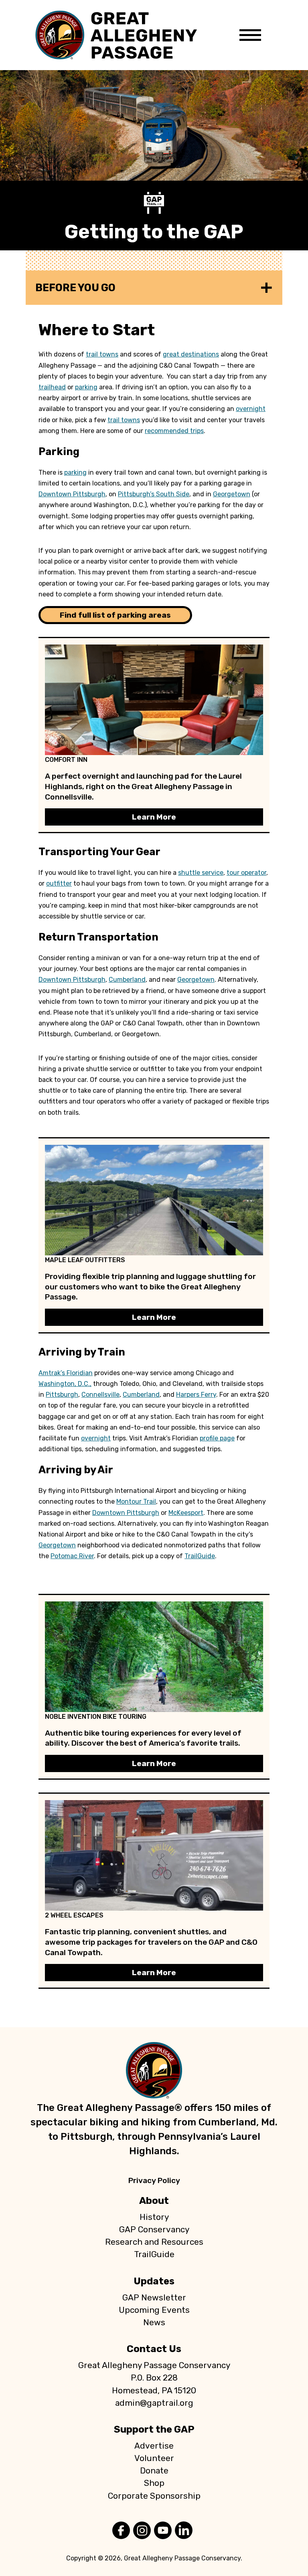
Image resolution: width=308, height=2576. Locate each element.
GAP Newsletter (154, 2298)
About (154, 2201)
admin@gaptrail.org (154, 2403)
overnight (251, 409)
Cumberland (127, 980)
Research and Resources (154, 2242)
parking (86, 387)
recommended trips (174, 431)
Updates (154, 2281)
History (154, 2217)
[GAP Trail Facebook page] (121, 2531)
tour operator (246, 873)
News (154, 2322)
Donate (154, 2471)
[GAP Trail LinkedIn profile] (184, 2531)
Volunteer (154, 2458)
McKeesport (186, 1513)
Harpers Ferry (196, 1395)
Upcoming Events (154, 2310)
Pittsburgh (62, 1395)
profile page (217, 1438)
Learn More (154, 817)
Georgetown (232, 494)
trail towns (102, 354)
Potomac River (72, 1556)
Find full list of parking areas (115, 615)
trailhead (52, 387)
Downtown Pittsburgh (72, 494)
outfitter (59, 883)
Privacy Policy (154, 2180)
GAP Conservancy (154, 2230)
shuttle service (201, 873)
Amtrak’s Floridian (66, 1373)
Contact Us (154, 2349)
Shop (154, 2483)
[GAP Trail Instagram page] (142, 2531)
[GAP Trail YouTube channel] (163, 2531)
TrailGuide (200, 1556)
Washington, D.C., (65, 1384)
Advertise (154, 2446)
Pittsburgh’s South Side (154, 494)
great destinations (191, 354)
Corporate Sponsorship (154, 2496)
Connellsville (100, 1395)
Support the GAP (154, 2429)
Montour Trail (136, 1501)
